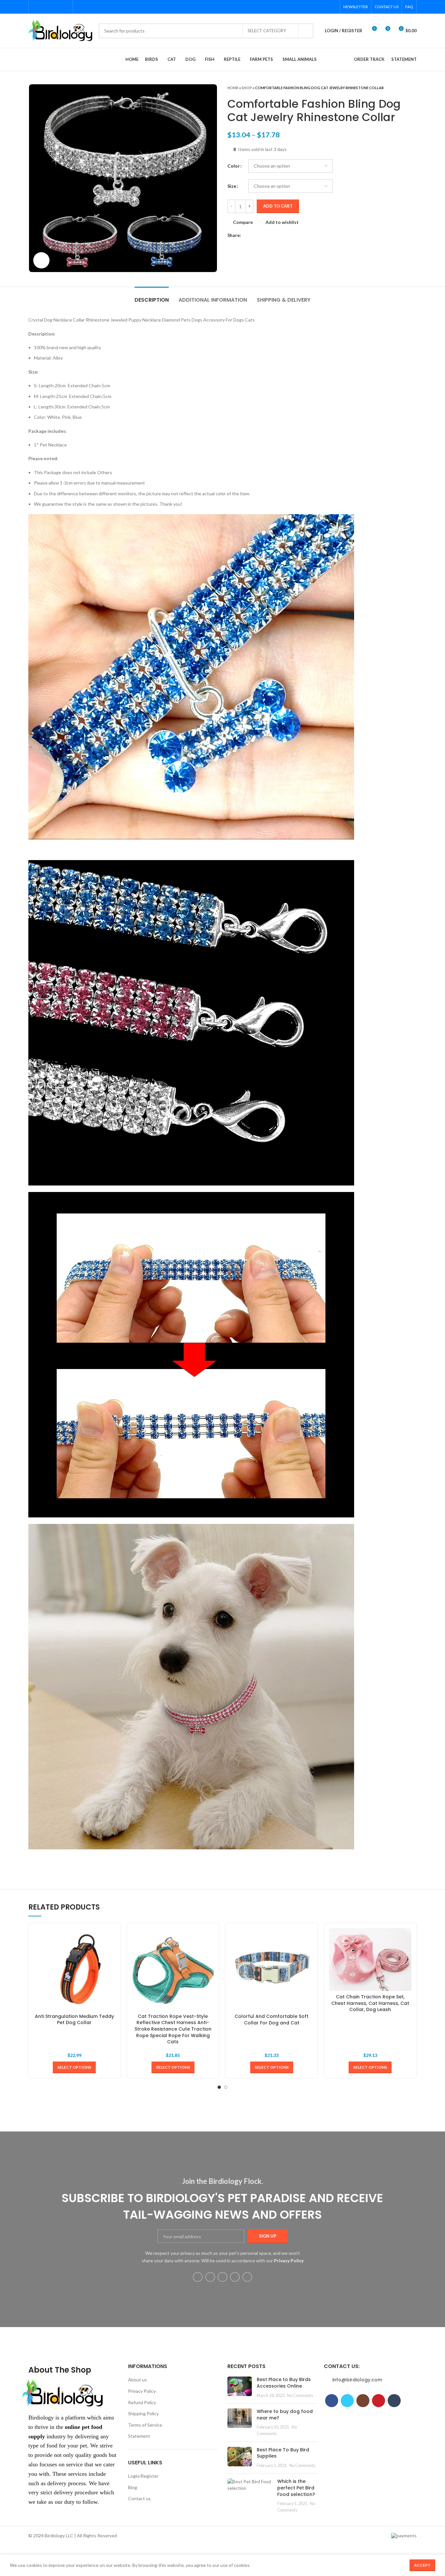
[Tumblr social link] (66, 7)
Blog (133, 2487)
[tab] (152, 297)
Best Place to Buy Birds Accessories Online (284, 2383)
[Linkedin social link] (269, 235)
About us (137, 2380)
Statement (139, 2436)
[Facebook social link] (36, 7)
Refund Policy (142, 2402)
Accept (422, 2565)
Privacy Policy (142, 2391)
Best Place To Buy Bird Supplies (283, 2453)
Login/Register (143, 2476)
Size (232, 186)
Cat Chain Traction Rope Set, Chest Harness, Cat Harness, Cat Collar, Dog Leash (370, 2003)
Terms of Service (145, 2425)
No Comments (300, 2396)
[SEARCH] (306, 31)
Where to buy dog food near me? (285, 2415)
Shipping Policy (143, 2413)
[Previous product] (400, 88)
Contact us (139, 2498)
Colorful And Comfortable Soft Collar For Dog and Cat (272, 2020)
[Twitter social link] (43, 7)
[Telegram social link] (276, 235)
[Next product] (413, 88)
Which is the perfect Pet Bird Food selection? (296, 2488)
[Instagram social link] (51, 7)
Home (233, 88)
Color (234, 166)
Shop (247, 88)
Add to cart (278, 206)
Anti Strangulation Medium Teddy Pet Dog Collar (74, 2020)
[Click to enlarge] (41, 260)
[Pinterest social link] (58, 7)
